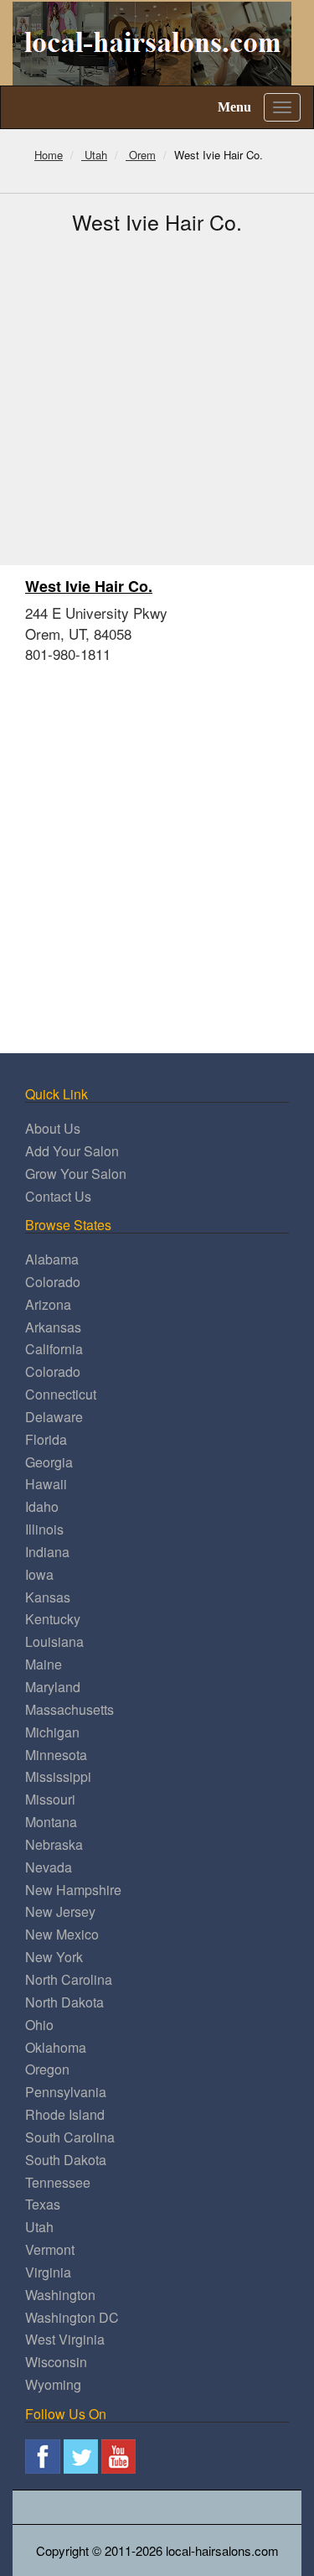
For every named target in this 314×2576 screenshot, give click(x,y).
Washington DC (72, 2317)
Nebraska (54, 1844)
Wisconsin (56, 2362)
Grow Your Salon (76, 1174)
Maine (44, 1664)
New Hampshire (73, 1890)
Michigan (52, 1732)
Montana (51, 1822)
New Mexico (62, 1934)
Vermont (50, 2249)
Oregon (47, 2069)
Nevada (49, 1867)
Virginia (48, 2272)
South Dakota (66, 2160)
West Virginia (65, 2339)
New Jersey (60, 1911)
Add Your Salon (72, 1151)
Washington (60, 2295)
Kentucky (53, 1619)
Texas (43, 2204)
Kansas (48, 1597)
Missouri (50, 1799)
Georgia (49, 1462)
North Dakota (64, 2002)
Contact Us (58, 1196)
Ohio (39, 2025)
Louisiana (54, 1641)
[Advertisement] (157, 400)
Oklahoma (56, 2047)
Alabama (52, 1259)
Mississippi (58, 1776)
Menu (234, 107)
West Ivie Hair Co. (89, 586)
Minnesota (56, 1755)
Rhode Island (65, 2114)
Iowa (39, 1574)
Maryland (53, 1687)
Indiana (47, 1552)
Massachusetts (69, 1709)
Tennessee (58, 2182)
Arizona (48, 1304)
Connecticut (61, 1394)
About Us (53, 1128)
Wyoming (53, 2384)
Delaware (54, 1417)
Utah (39, 2227)
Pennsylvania (66, 2092)
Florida (46, 1439)
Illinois (44, 1529)
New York (54, 1957)
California (54, 1349)
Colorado (53, 1282)
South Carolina (70, 2137)
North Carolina (69, 1979)
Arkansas (53, 1327)
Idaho (42, 1506)
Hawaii (46, 1484)
